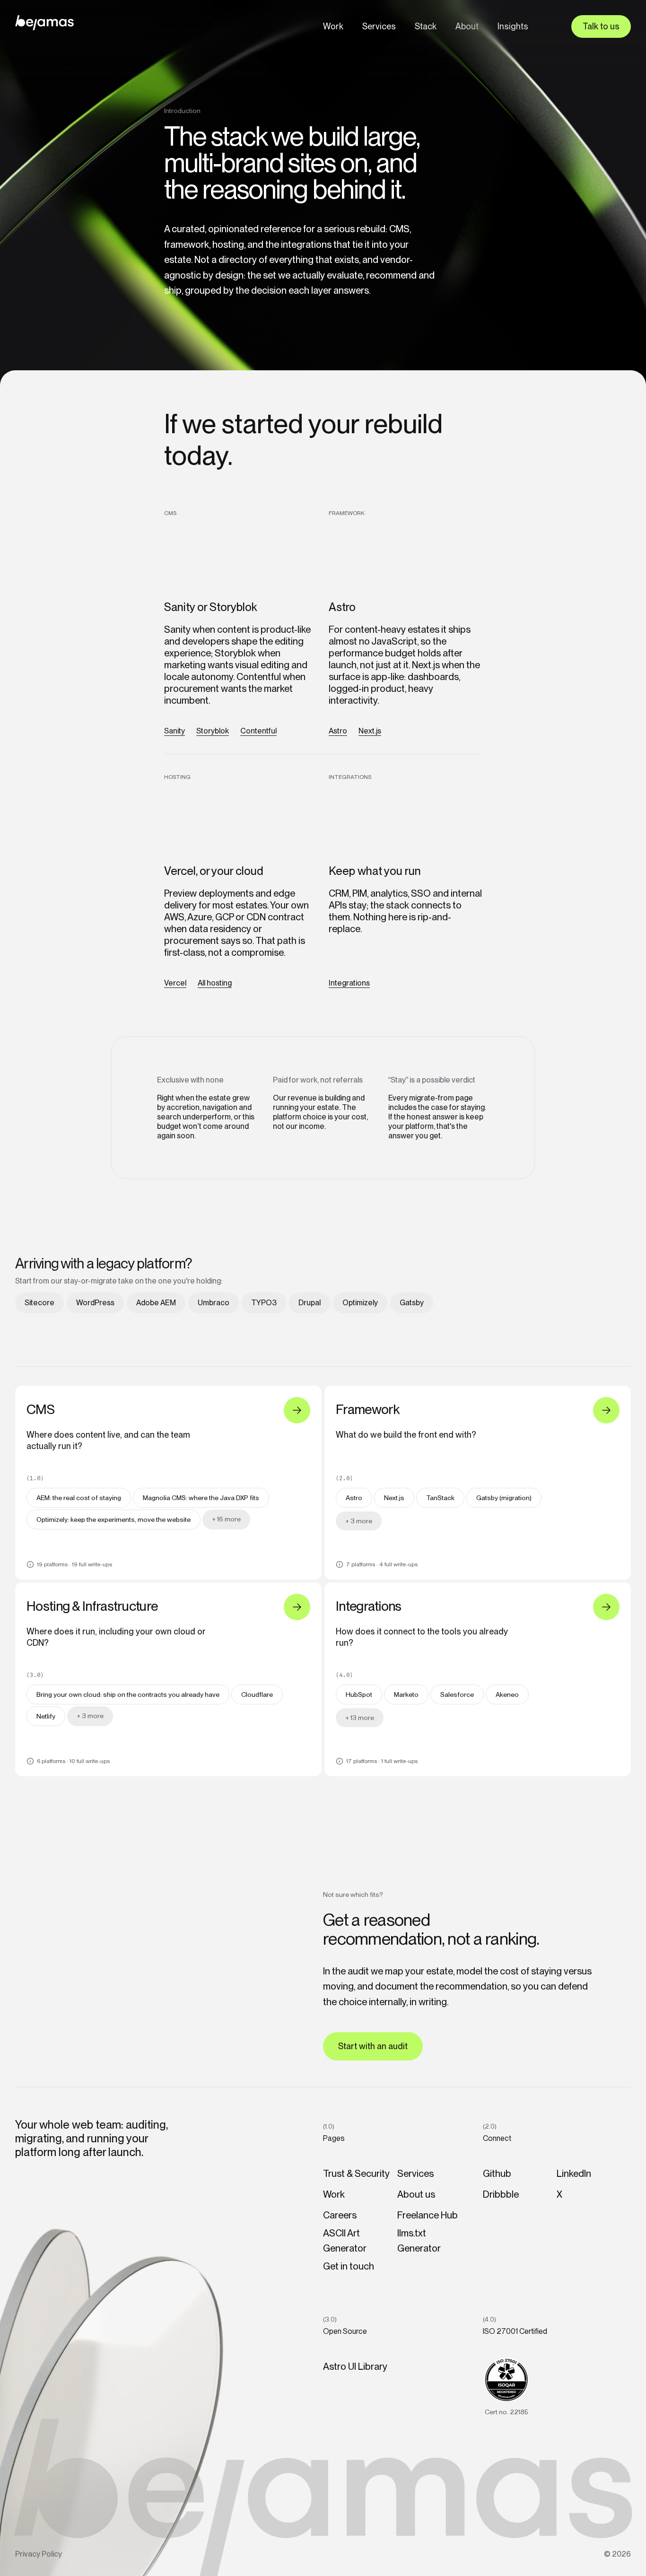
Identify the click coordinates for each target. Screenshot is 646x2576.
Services (379, 26)
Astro (338, 731)
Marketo (406, 1694)
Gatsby (412, 1303)
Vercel (175, 983)
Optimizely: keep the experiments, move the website (113, 1519)
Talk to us (601, 26)
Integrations (349, 983)
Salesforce (457, 1694)
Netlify (46, 1716)
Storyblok (213, 731)
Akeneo (507, 1694)
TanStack (440, 1498)
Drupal (310, 1303)
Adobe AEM (156, 1303)
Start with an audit (373, 2046)
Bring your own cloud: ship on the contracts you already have (128, 1694)
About (467, 26)
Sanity (175, 731)
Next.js (370, 731)
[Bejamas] (44, 23)
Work (333, 26)
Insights (513, 26)
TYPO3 (264, 1303)
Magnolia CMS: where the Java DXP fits (201, 1498)
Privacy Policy (39, 2554)
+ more (226, 1519)
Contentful (258, 731)
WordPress (95, 1303)
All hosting (215, 983)
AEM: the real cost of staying (79, 1498)
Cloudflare (257, 1694)
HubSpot (359, 1694)
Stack (426, 26)
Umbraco (214, 1303)
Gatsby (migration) (504, 1498)
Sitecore (39, 1303)
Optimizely (360, 1303)
